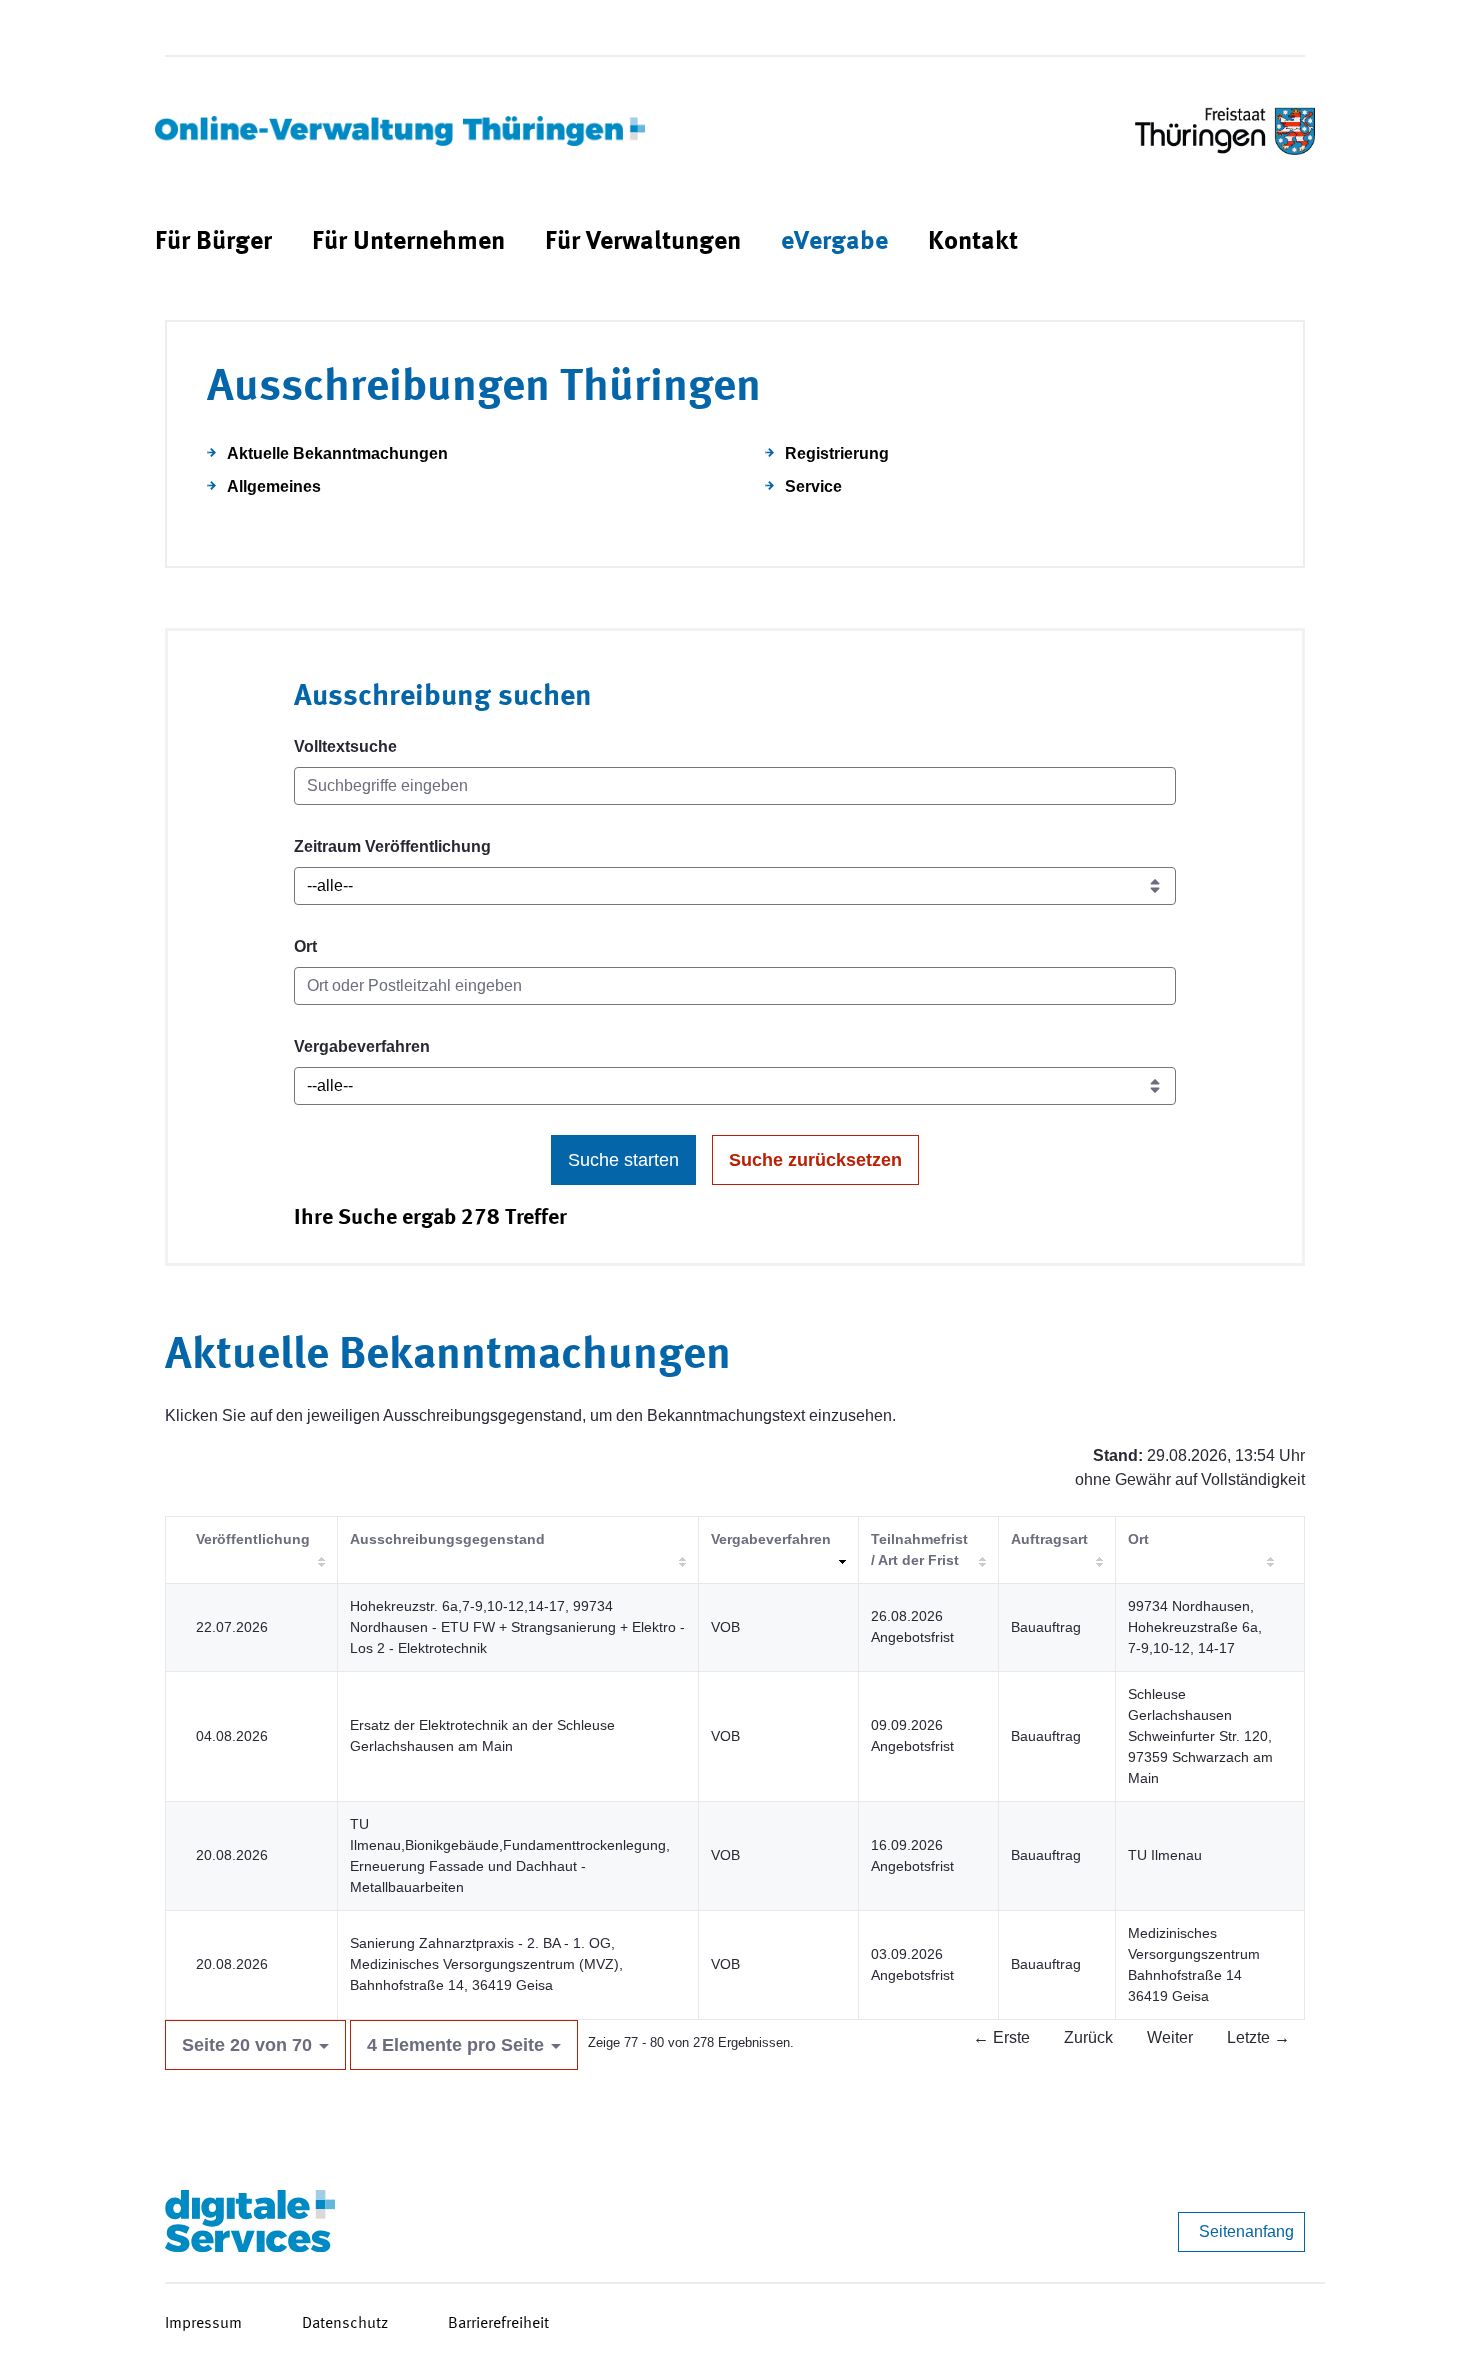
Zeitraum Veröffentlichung (392, 846)
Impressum (203, 2324)
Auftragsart (1049, 1539)
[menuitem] (213, 242)
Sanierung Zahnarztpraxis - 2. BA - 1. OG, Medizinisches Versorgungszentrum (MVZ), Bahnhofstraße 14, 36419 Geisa (486, 1964)
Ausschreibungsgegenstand (447, 1539)
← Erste (1001, 2037)
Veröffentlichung (253, 1539)
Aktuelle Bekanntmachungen (337, 453)
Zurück (1088, 2037)
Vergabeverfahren (362, 1046)
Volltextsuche (345, 746)
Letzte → (1258, 2037)
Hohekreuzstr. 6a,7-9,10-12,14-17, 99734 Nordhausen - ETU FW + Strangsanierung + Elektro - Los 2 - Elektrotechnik (517, 1627)
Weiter (1170, 2037)
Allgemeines (274, 486)
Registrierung (837, 453)
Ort (305, 946)
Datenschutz (345, 2324)
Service (813, 486)
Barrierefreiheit (498, 2324)
